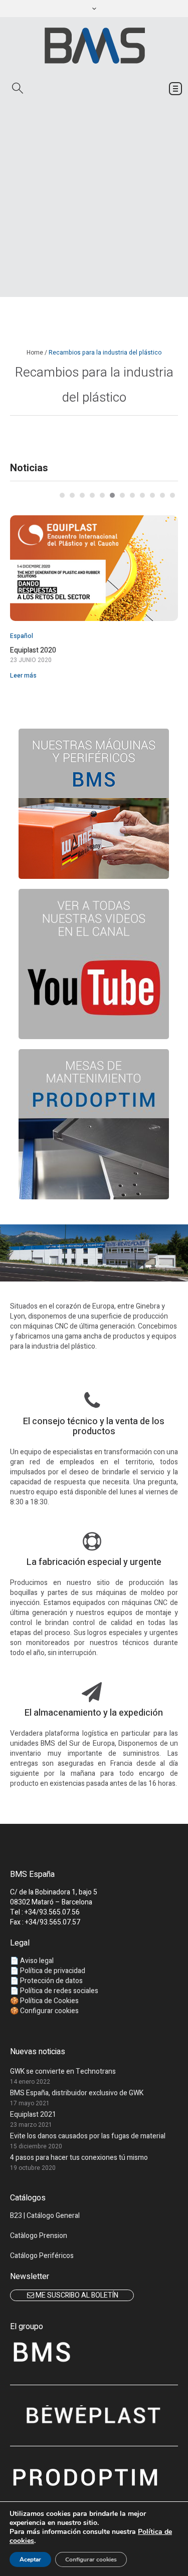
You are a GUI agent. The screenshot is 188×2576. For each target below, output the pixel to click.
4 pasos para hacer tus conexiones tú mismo (79, 2158)
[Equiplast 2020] (94, 568)
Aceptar (30, 2559)
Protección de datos (51, 1981)
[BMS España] (94, 45)
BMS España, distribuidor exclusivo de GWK (77, 2093)
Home (35, 353)
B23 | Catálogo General (45, 2216)
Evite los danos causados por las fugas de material (88, 2136)
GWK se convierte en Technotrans (63, 2071)
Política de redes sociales (59, 1991)
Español (22, 636)
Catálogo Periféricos (42, 2256)
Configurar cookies (91, 2559)
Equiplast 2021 (33, 2115)
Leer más (23, 676)
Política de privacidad (53, 1971)
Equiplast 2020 (33, 651)
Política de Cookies (49, 2001)
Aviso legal (37, 1961)
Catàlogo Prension (39, 2236)
